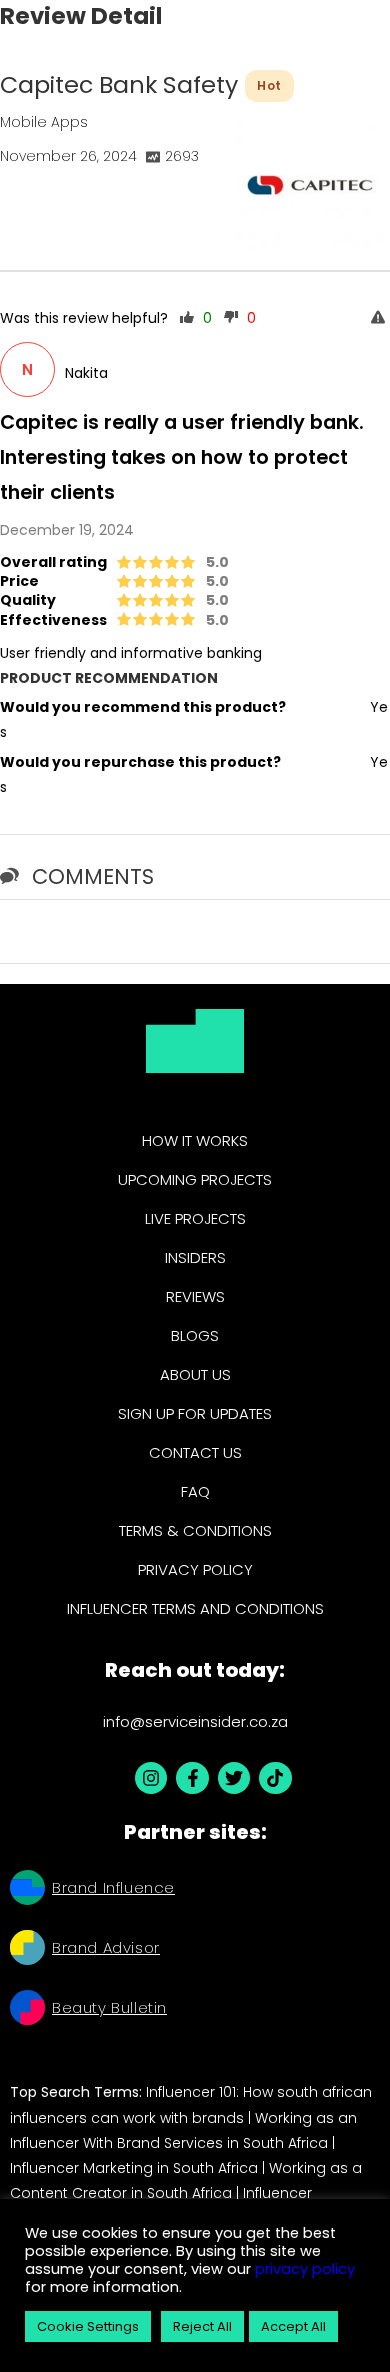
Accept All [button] (293, 2326)
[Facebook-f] (192, 1778)
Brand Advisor (106, 1947)
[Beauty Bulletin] (27, 2010)
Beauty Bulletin (109, 2007)
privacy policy (303, 2269)
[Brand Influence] (27, 1890)
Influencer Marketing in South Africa (134, 2168)
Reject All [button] (202, 2326)
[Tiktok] (275, 1778)
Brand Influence (113, 1887)
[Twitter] (234, 1778)
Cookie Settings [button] (88, 2326)
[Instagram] (151, 1778)
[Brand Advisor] (27, 1950)
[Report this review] (380, 318)
